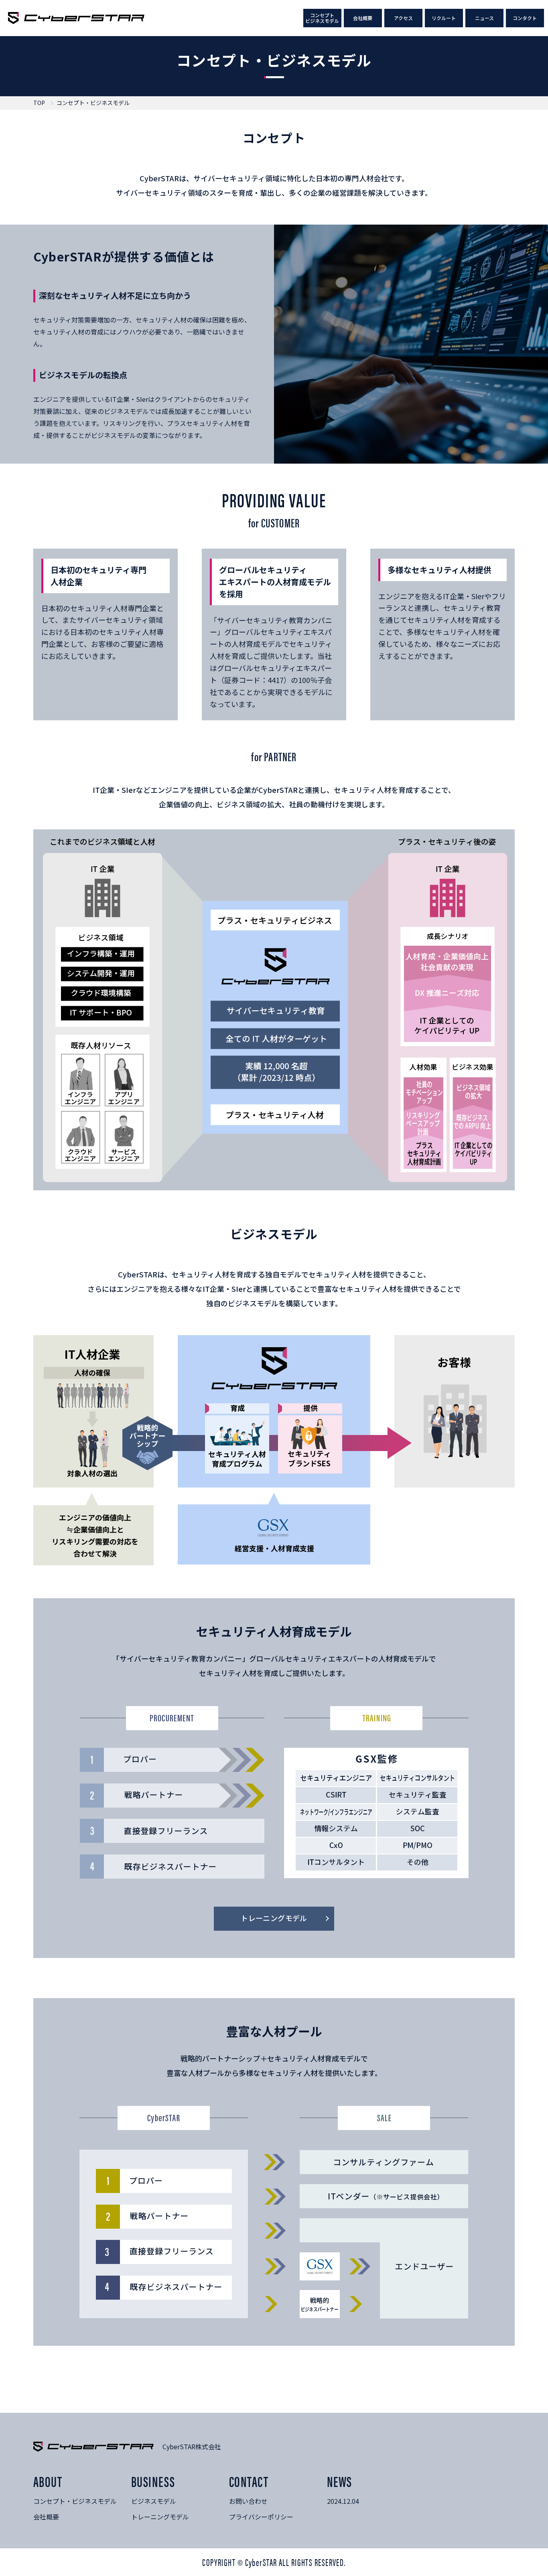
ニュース (484, 18)
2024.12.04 (343, 2501)
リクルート (444, 18)
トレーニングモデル (160, 2517)
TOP (39, 103)
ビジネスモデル (154, 2501)
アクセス (403, 18)
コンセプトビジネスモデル (322, 18)
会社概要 (363, 18)
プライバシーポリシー (261, 2517)
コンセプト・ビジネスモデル (75, 2501)
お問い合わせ (248, 2501)
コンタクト (525, 18)
